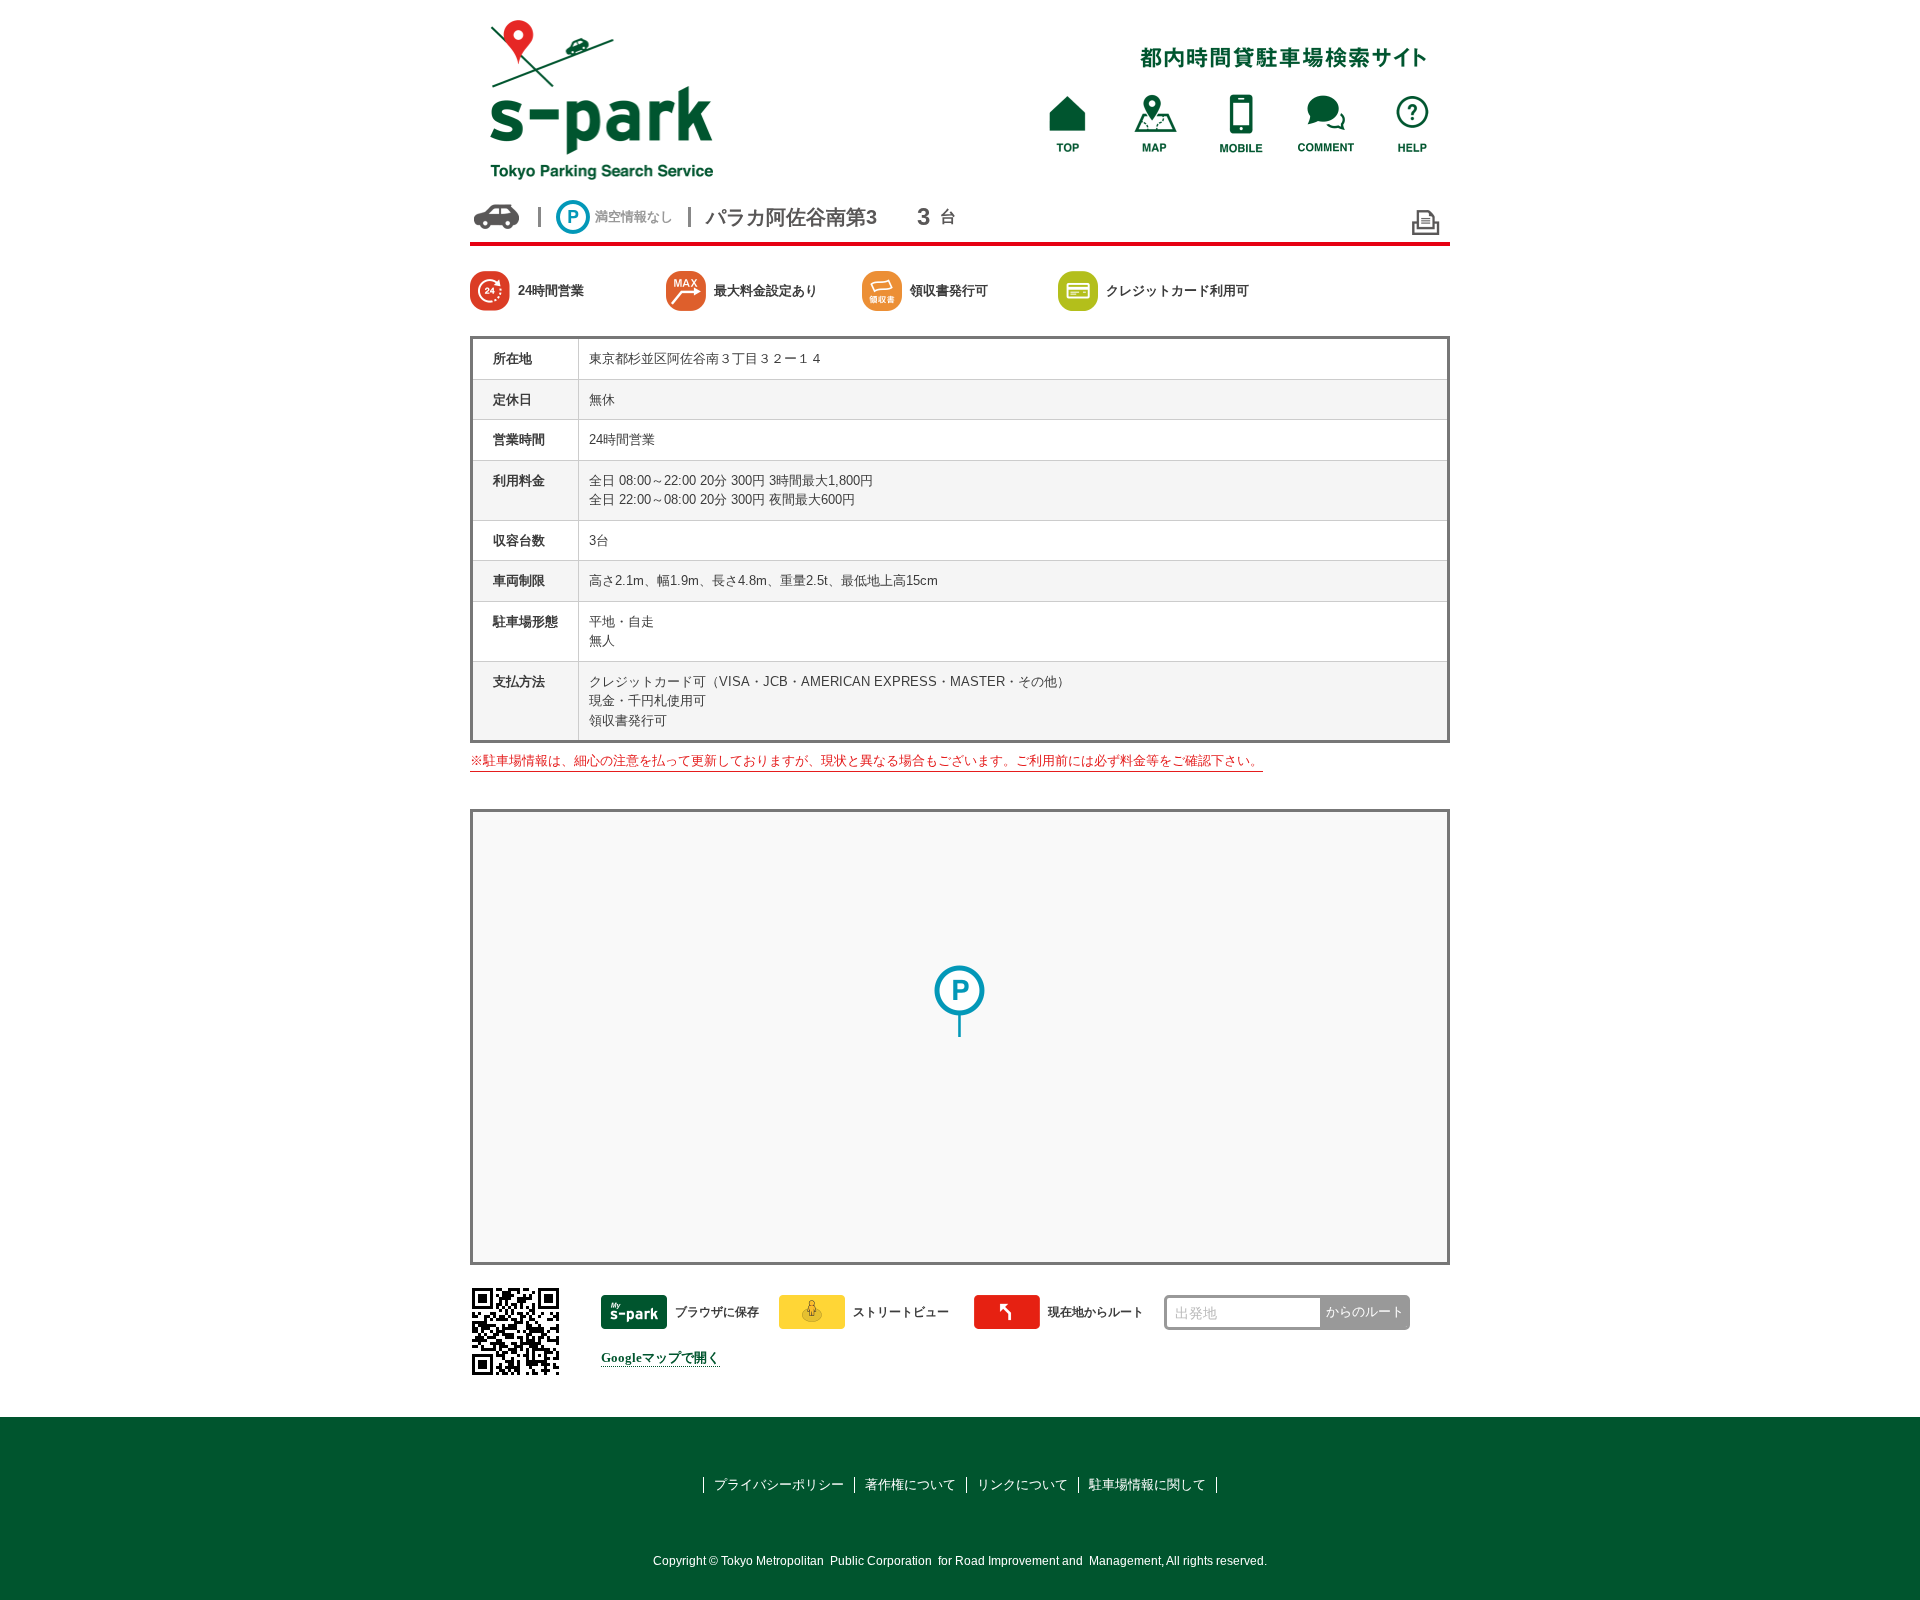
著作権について (910, 1484)
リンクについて (1022, 1484)
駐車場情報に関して (1147, 1484)
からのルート (1365, 1311)
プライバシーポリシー (779, 1484)
